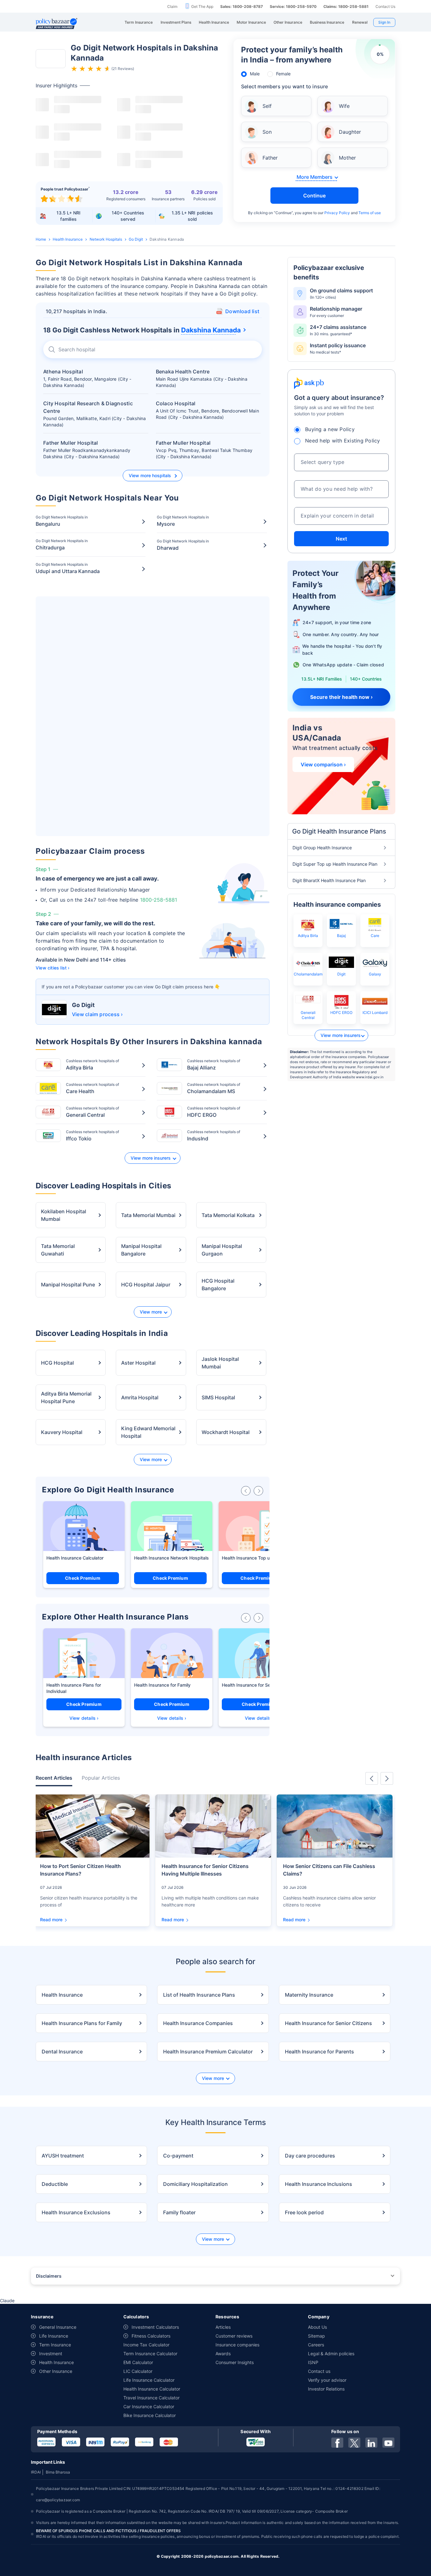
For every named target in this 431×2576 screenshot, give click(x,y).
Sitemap (316, 2336)
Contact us (319, 2371)
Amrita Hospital (140, 1397)
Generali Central (308, 1015)
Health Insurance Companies (198, 2023)
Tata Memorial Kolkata (228, 1215)
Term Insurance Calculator (150, 2354)
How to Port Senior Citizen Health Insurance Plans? (80, 1870)
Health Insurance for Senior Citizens (259, 1685)
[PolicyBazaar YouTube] (388, 2443)
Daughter (350, 132)
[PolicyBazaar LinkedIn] (371, 2443)
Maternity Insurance (309, 1995)
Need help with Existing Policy (343, 441)
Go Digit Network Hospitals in (62, 521)
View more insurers (151, 1158)
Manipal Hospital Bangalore (141, 1250)
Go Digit (136, 239)
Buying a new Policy (330, 429)
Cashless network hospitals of (92, 1065)
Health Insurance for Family (162, 1685)
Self (267, 106)
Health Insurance (68, 239)
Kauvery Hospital (62, 1432)
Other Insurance (56, 2371)
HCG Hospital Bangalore (218, 1285)
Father (270, 158)
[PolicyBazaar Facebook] (337, 2443)
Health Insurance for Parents (319, 2052)
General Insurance (58, 2327)
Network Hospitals (106, 239)
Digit (341, 974)
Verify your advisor (327, 2380)
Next (341, 539)
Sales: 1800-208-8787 (242, 6)
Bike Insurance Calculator (150, 2415)
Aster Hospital (138, 1363)
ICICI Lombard (375, 1013)
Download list (242, 311)
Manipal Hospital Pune (68, 1285)
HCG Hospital (57, 1363)
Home (41, 239)
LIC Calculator (138, 2371)
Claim (172, 6)
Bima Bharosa (58, 2472)
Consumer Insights (235, 2362)
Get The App (202, 6)
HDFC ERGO (341, 1013)
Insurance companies (237, 2345)
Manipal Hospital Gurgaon (222, 1250)
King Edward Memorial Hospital (148, 1432)
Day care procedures (310, 2156)
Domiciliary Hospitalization (195, 2184)
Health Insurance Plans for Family (82, 2023)
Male (255, 74)
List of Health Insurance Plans (199, 1995)
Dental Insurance (62, 2052)
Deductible (55, 2184)
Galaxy (375, 974)
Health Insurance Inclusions (319, 2184)
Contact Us (385, 6)
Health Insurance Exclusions (76, 2212)
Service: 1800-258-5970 (293, 6)
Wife (344, 106)
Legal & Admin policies (331, 2354)
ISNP (313, 2362)
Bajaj (341, 936)
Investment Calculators (155, 2327)
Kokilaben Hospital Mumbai (64, 1215)
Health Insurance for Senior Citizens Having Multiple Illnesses (205, 1870)
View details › (84, 1718)
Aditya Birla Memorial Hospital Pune (66, 1397)
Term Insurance (55, 2345)
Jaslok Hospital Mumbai (220, 1363)
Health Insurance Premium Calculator (208, 2052)
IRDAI (36, 2472)
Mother (347, 158)
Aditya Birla (308, 936)
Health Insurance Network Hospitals (171, 1558)
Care (375, 936)
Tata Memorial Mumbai (148, 1215)
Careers (316, 2345)
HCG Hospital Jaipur (146, 1285)
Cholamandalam (308, 974)
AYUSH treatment (63, 2156)
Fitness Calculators (151, 2336)
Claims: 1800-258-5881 (346, 6)
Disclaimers (49, 2276)
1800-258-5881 (159, 900)
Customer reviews (234, 2336)
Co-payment (178, 2156)
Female (283, 74)
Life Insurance (54, 2336)
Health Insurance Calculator (75, 1558)
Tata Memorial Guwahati (58, 1250)
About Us (317, 2327)
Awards (223, 2354)
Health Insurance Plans (70, 1685)
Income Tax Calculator (146, 2345)
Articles (223, 2327)
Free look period (304, 2212)
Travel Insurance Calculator (151, 2398)
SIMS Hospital (218, 1397)
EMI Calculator (138, 2362)
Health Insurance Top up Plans (254, 1558)
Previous (372, 1778)
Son (267, 132)
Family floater (179, 2212)
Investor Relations (326, 2389)
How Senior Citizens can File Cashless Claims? (329, 1870)
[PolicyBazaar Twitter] (354, 2443)
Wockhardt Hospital (226, 1432)
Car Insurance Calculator (149, 2406)
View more (151, 1312)
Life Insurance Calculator (149, 2380)
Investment (51, 2354)
